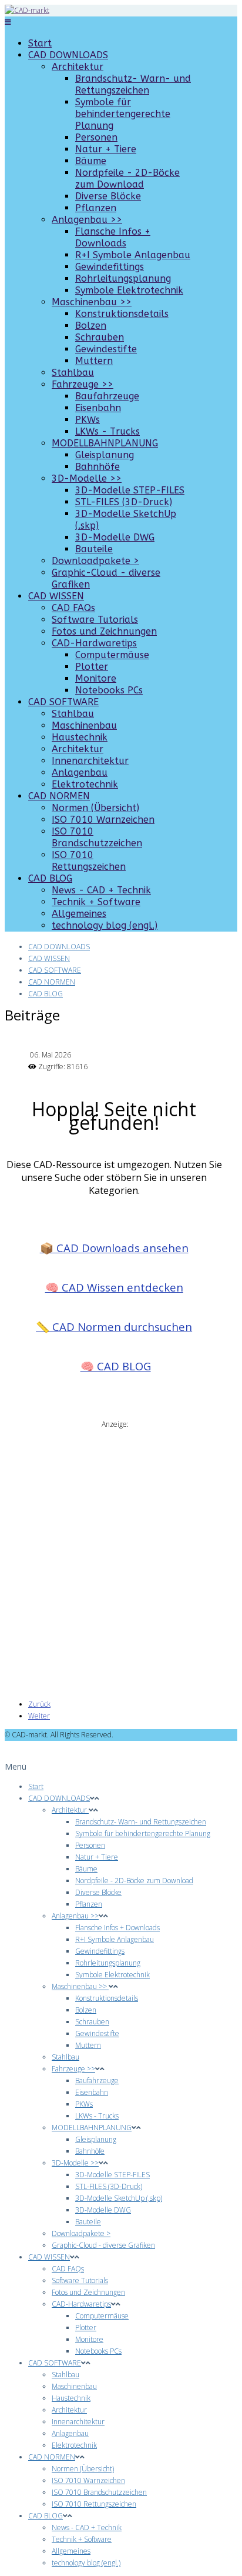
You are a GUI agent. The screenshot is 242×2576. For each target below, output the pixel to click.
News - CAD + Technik (101, 890)
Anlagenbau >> (87, 220)
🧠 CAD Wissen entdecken (114, 1287)
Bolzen (91, 326)
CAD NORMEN (59, 796)
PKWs (88, 420)
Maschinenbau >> (92, 302)
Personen (96, 137)
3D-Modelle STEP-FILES (130, 490)
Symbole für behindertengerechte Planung (123, 114)
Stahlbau (73, 373)
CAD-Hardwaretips (94, 643)
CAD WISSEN (56, 596)
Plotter (92, 667)
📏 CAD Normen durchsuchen (114, 1327)
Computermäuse (112, 655)
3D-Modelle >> (87, 478)
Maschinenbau (84, 725)
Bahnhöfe (98, 467)
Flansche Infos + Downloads (113, 237)
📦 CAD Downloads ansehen (114, 1248)
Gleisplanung (105, 455)
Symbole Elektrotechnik (129, 290)
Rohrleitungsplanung (123, 278)
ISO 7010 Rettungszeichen (89, 861)
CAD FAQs (73, 608)
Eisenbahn (98, 408)
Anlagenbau (80, 773)
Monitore (96, 678)
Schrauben (100, 337)
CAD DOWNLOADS (68, 55)
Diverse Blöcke (108, 196)
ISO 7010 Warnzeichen (103, 820)
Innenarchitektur (90, 761)
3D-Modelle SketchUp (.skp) (119, 2198)
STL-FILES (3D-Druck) (124, 502)
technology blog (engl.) (105, 925)
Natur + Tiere (106, 149)
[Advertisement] (121, 1551)
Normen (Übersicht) (95, 808)
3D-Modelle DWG (115, 537)
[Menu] (8, 22)
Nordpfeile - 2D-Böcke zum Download (127, 178)
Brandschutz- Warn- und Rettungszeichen (133, 84)
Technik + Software (96, 902)
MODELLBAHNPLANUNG (105, 443)
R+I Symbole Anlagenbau (133, 255)
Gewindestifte (106, 349)
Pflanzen (96, 208)
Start (40, 43)
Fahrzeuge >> (83, 384)
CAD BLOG (50, 878)
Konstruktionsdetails (122, 314)
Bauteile (94, 549)
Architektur (78, 67)
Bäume (91, 161)
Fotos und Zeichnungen (104, 631)
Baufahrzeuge (107, 396)
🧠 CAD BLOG (116, 1366)
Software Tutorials (95, 620)
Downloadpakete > (95, 561)
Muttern (94, 361)
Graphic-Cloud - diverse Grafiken (103, 2245)
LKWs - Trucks (107, 431)
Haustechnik (80, 737)
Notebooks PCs (109, 690)
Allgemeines (79, 914)
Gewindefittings (110, 267)
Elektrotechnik (85, 784)
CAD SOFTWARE (63, 702)
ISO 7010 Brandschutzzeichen (97, 837)
